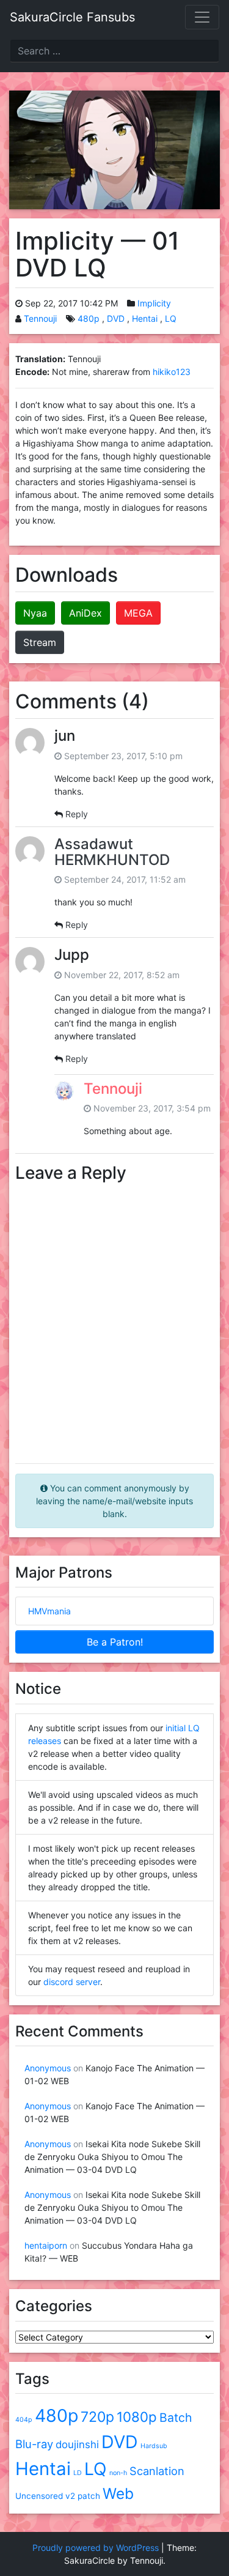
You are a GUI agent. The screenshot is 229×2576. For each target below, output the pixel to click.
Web (118, 2493)
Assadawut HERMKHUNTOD (112, 852)
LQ (171, 318)
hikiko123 (172, 372)
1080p (137, 2417)
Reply (77, 814)
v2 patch (83, 2496)
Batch (176, 2418)
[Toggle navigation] (202, 17)
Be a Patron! (115, 1642)
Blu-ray (34, 2444)
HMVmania (49, 1611)
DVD (116, 318)
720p (97, 2417)
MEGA (138, 613)
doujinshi (77, 2444)
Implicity (154, 303)
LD (78, 2473)
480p (89, 318)
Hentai (145, 318)
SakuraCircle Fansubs (72, 17)
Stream (40, 642)
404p (24, 2420)
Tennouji (40, 318)
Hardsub (154, 2446)
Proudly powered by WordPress (96, 2548)
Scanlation (157, 2471)
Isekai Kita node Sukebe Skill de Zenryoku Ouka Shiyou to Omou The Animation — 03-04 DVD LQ (112, 2157)
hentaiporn (46, 2245)
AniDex (85, 613)
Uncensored (39, 2496)
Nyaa (35, 613)
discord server (72, 1982)
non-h (118, 2473)
